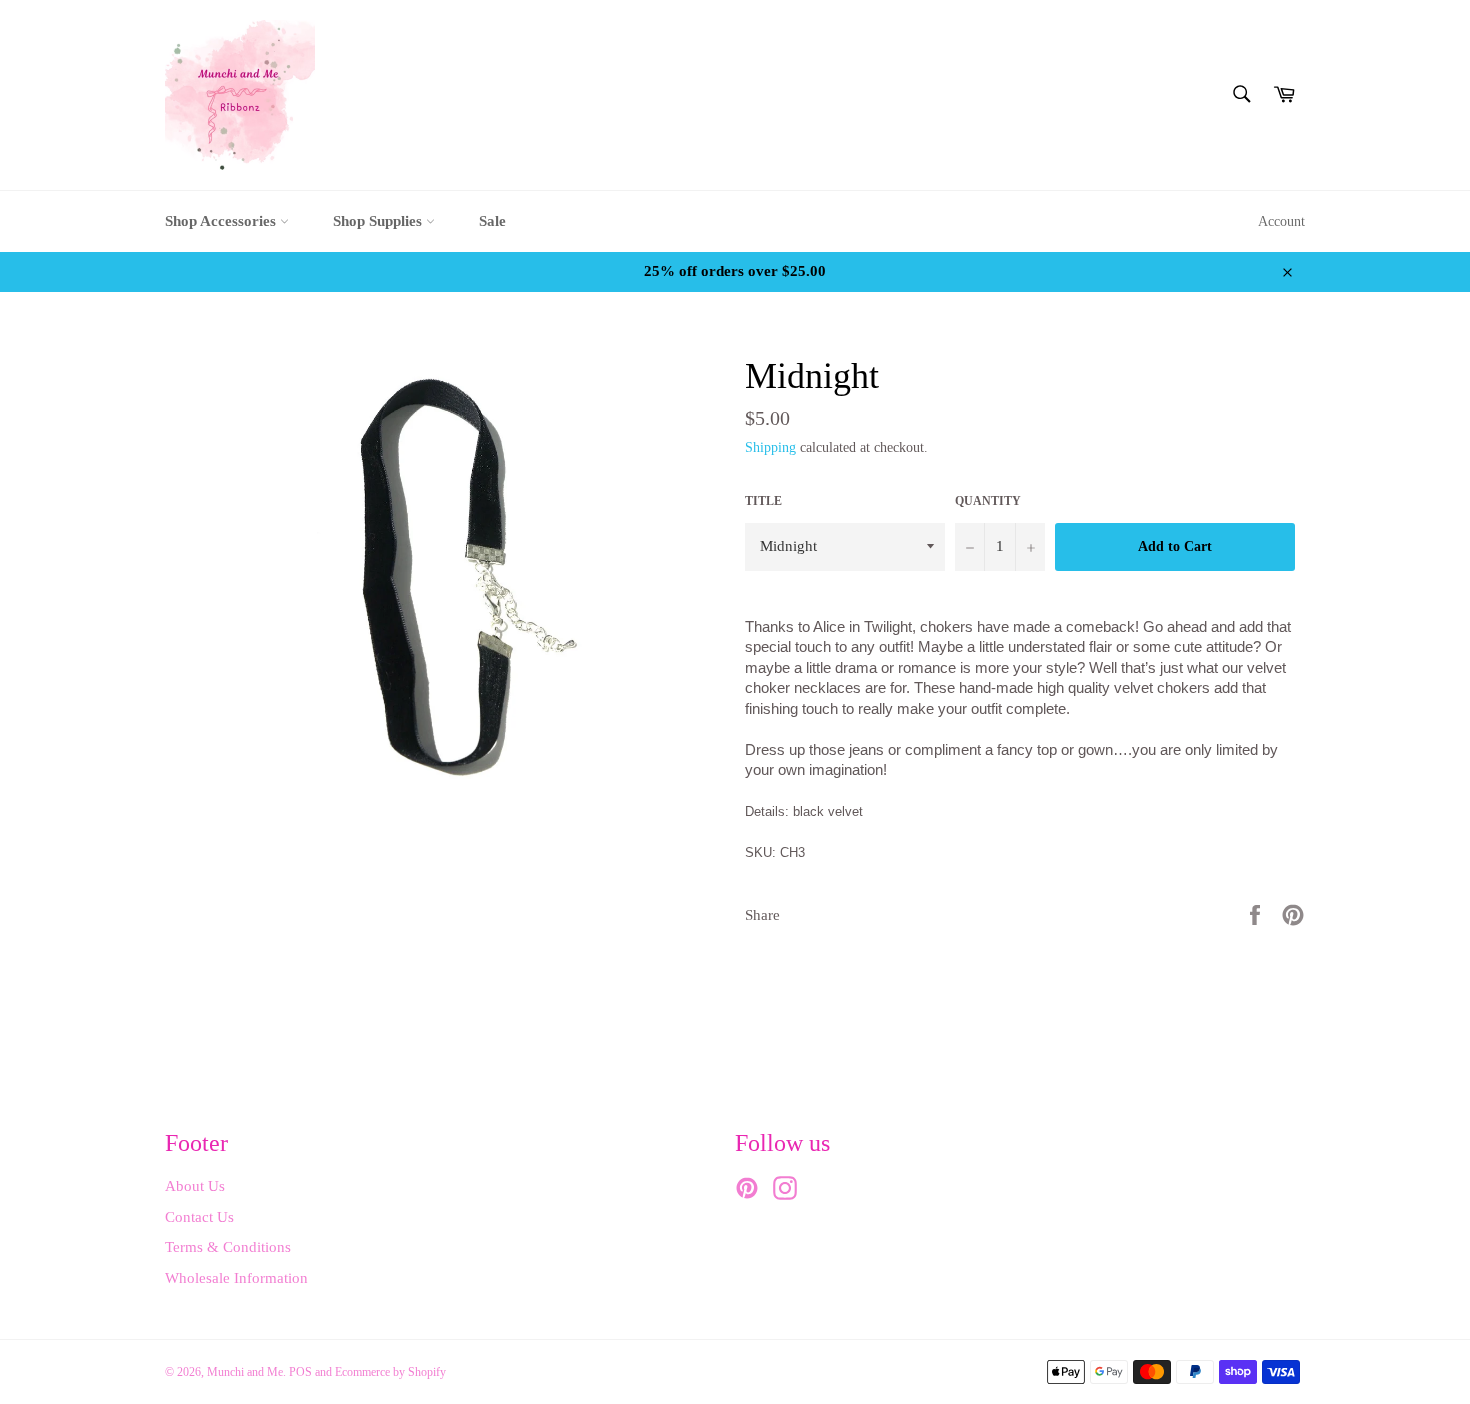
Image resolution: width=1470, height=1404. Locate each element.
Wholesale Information (236, 1278)
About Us (195, 1186)
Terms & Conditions (228, 1247)
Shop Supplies (379, 221)
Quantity (988, 501)
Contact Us (199, 1217)
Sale (492, 221)
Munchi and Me (245, 1372)
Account (1281, 221)
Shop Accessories (222, 221)
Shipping (770, 447)
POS (300, 1372)
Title (763, 501)
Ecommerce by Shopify (390, 1372)
